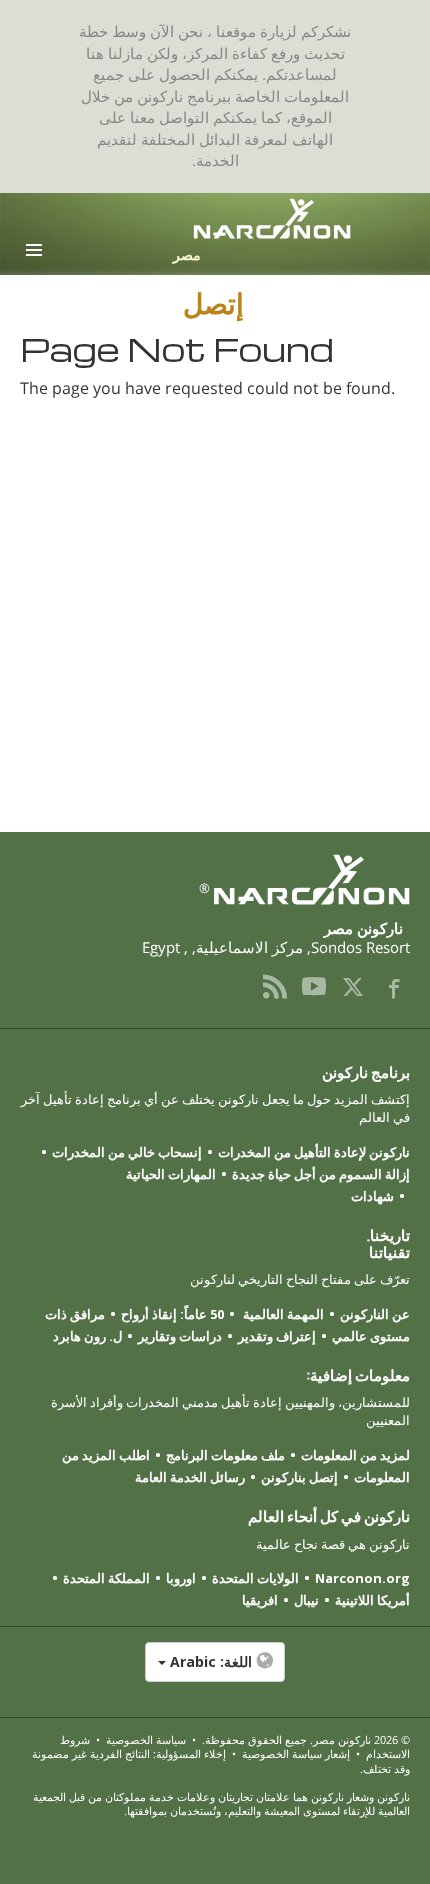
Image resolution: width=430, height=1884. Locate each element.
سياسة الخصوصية (146, 1739)
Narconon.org (362, 1578)
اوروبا (181, 1578)
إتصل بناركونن (299, 1477)
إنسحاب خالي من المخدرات (127, 1152)
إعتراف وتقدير (277, 1336)
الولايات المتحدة (255, 1578)
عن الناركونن (375, 1314)
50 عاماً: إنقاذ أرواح (172, 1314)
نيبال (306, 1600)
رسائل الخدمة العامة (190, 1477)
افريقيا (260, 1600)
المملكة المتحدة (106, 1578)
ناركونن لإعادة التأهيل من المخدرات (314, 1152)
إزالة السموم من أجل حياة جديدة (321, 1174)
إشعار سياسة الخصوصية (296, 1753)
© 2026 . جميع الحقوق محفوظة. (304, 1739)
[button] (215, 1672)
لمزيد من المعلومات (355, 1455)
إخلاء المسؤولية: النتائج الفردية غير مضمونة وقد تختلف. (221, 1760)
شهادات (372, 1196)
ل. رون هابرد (87, 1336)
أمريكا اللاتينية (372, 1600)
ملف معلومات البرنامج (225, 1455)
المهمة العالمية (282, 1314)
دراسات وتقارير (180, 1336)
